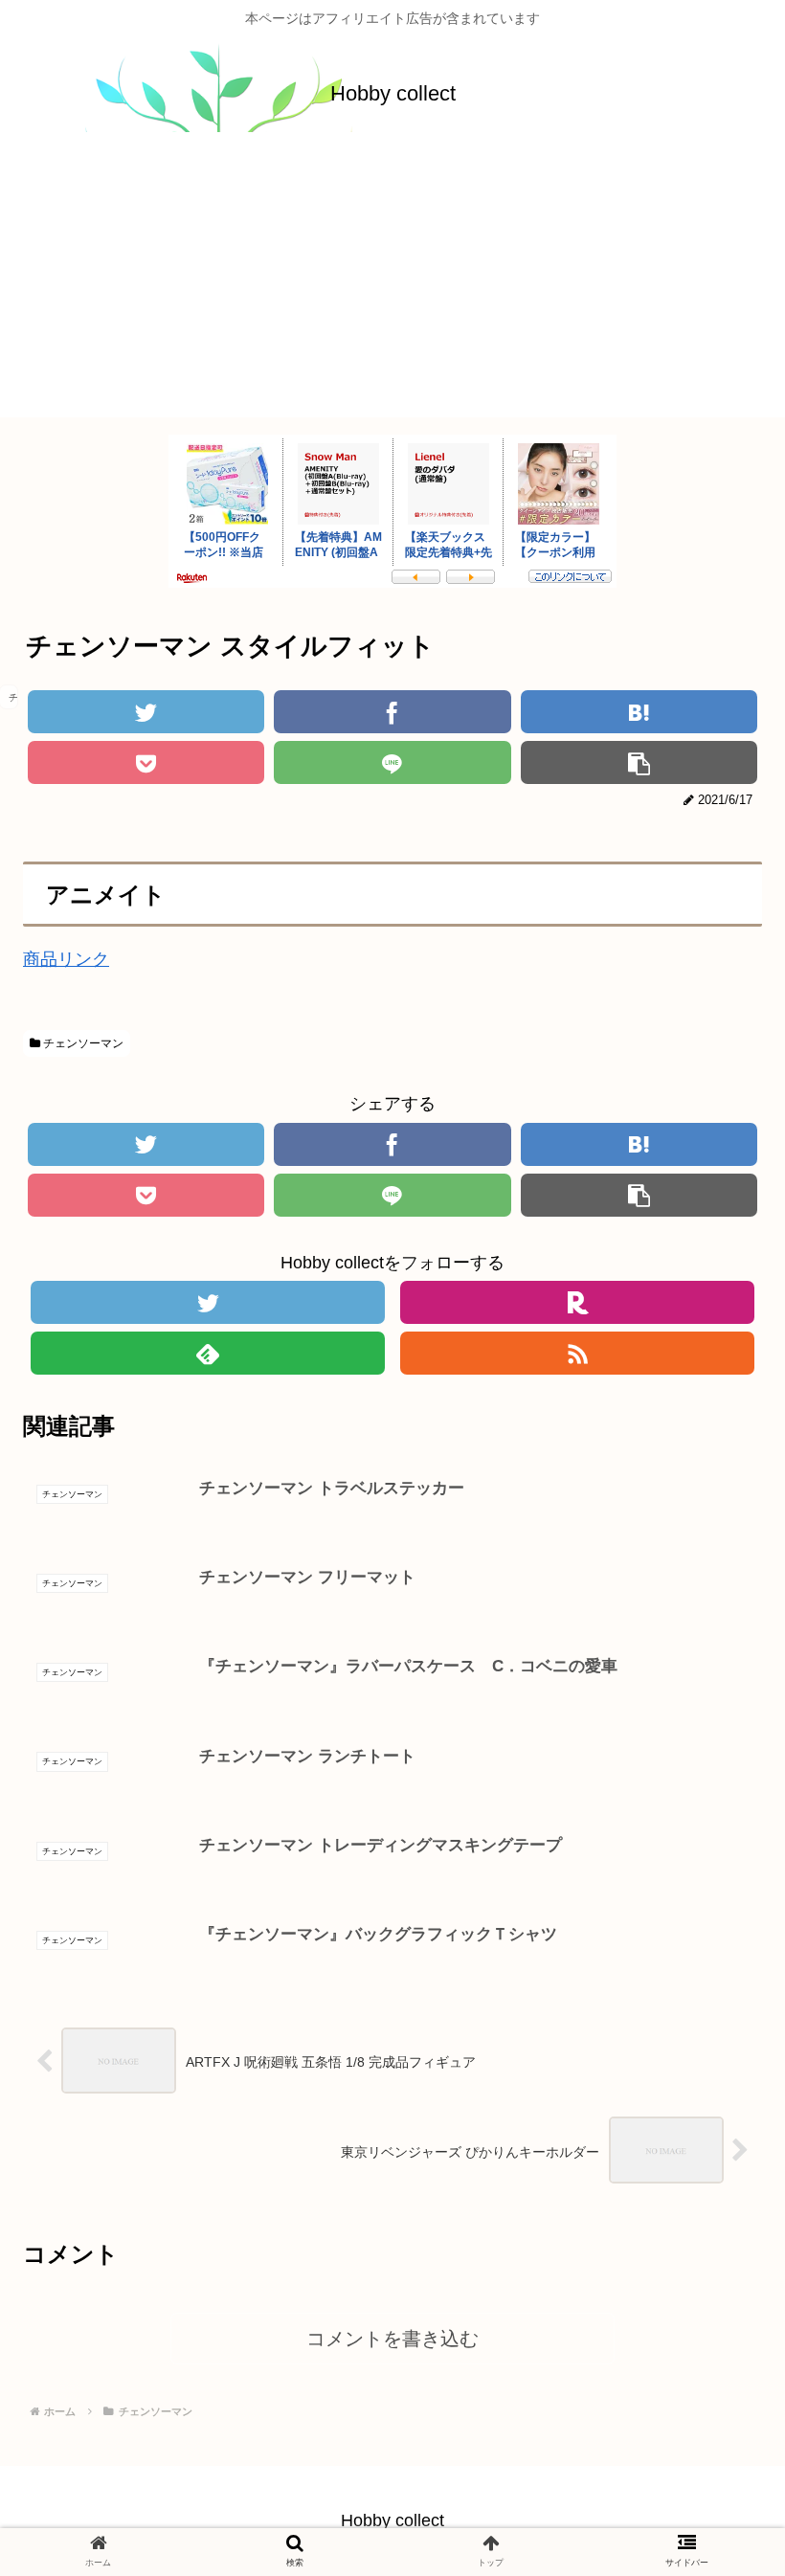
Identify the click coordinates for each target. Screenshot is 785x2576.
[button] (716, 1916)
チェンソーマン (82, 1043)
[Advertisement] (392, 283)
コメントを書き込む (392, 2339)
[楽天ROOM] (578, 1302)
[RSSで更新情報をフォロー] (578, 1353)
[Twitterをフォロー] (208, 1302)
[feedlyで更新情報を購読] (208, 1353)
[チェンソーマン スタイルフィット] (639, 712)
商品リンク (66, 959)
